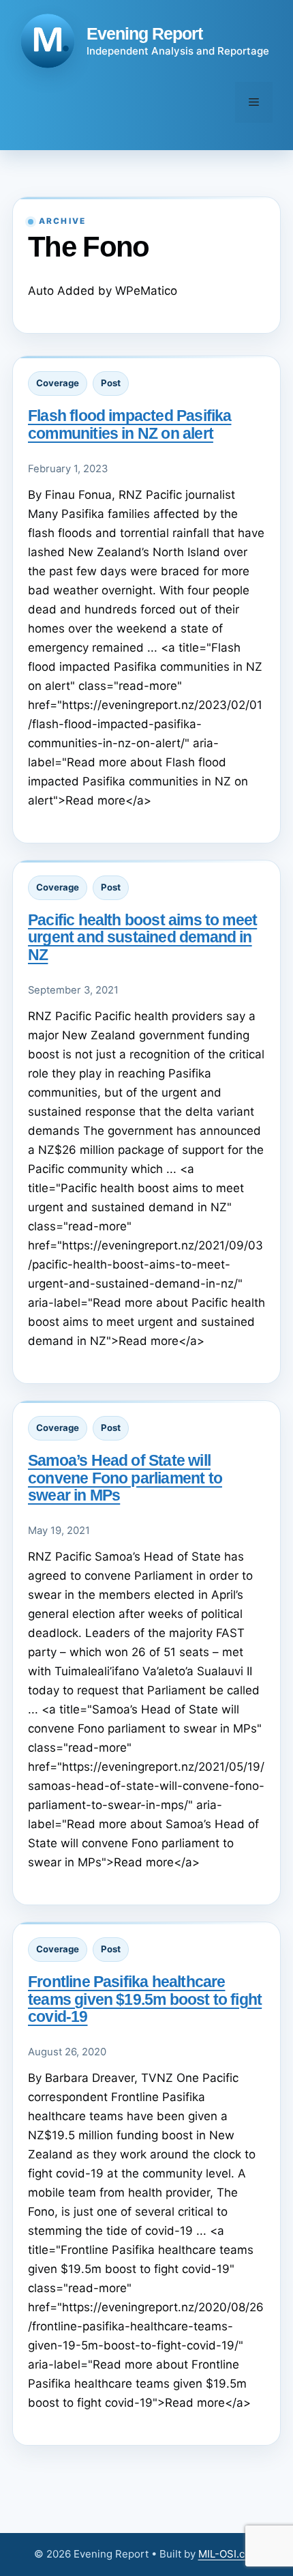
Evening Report (144, 33)
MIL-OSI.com (229, 2554)
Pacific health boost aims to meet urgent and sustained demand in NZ (142, 937)
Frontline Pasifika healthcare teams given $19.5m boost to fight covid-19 (145, 1999)
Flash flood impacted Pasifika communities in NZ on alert (129, 424)
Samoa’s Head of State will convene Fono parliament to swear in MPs (125, 1477)
